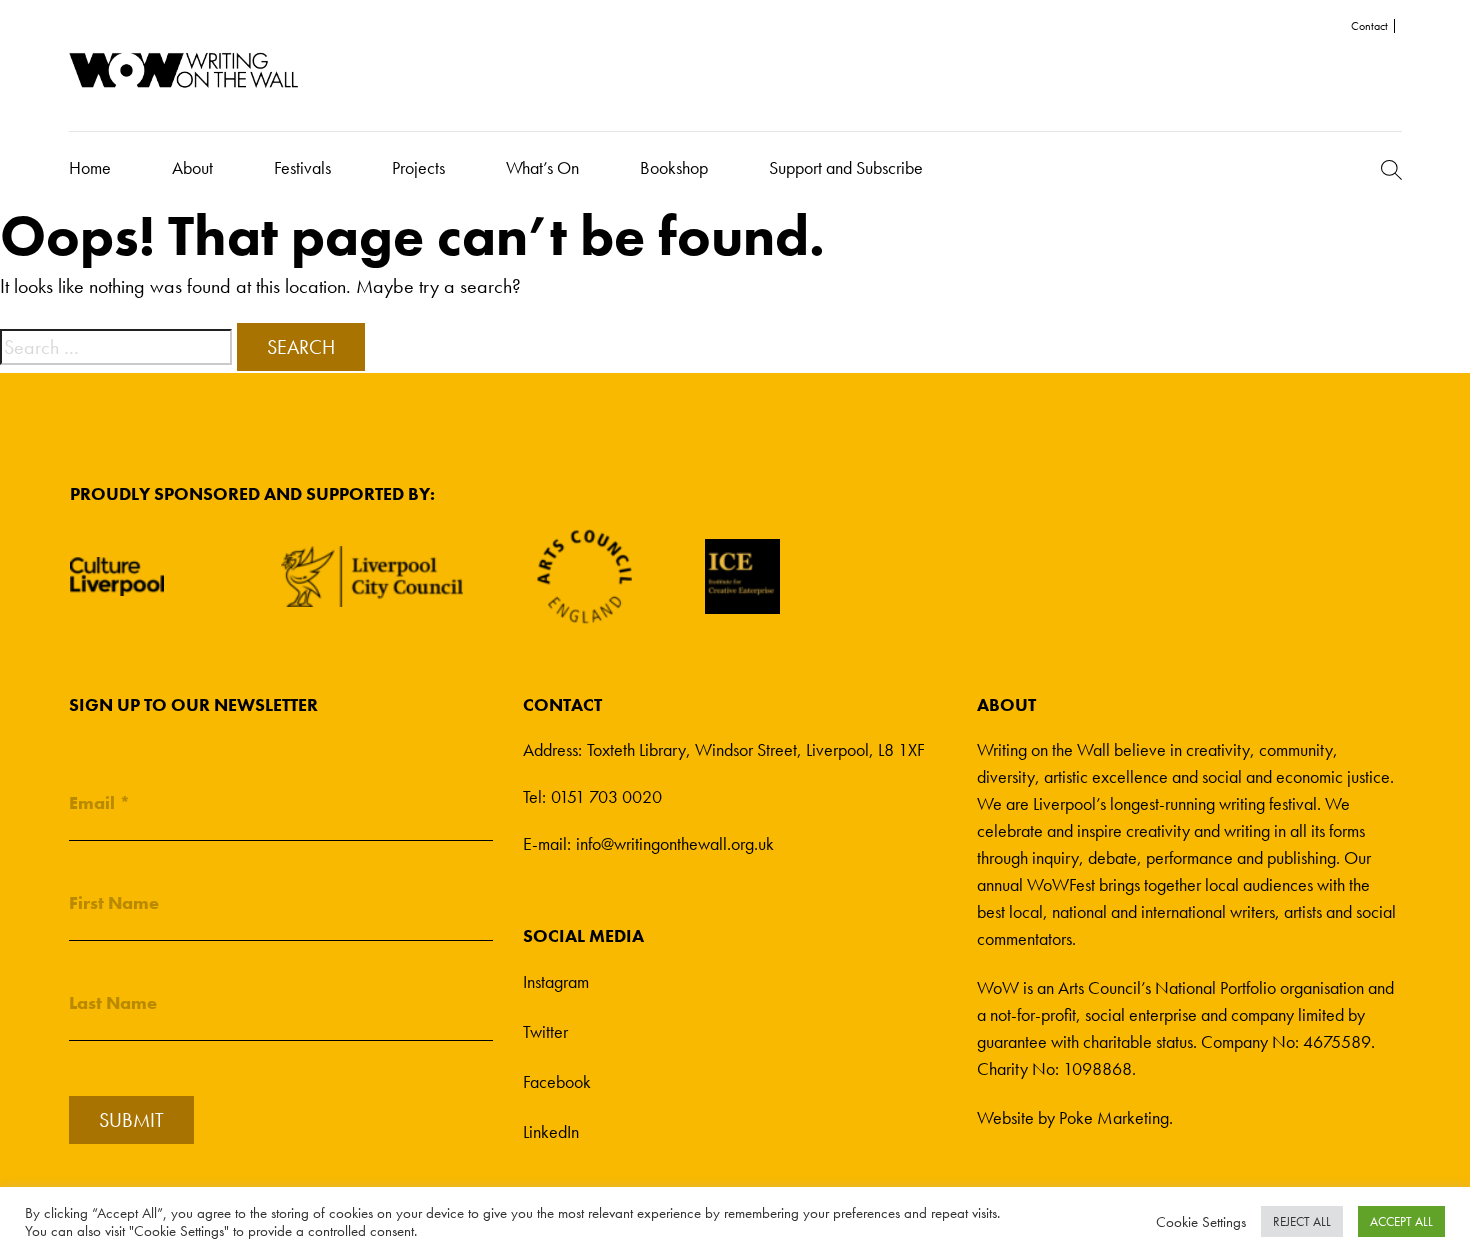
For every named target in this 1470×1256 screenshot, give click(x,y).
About (192, 167)
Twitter (545, 1031)
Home (90, 167)
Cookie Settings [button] (1201, 1222)
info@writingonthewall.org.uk (675, 843)
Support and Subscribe (846, 167)
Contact (1369, 26)
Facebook (557, 1081)
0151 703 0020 (606, 796)
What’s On (542, 167)
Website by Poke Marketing (1073, 1117)
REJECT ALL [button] (1302, 1221)
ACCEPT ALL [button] (1401, 1221)
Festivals (302, 167)
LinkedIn (551, 1131)
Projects (418, 167)
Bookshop (674, 167)
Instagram (556, 981)
